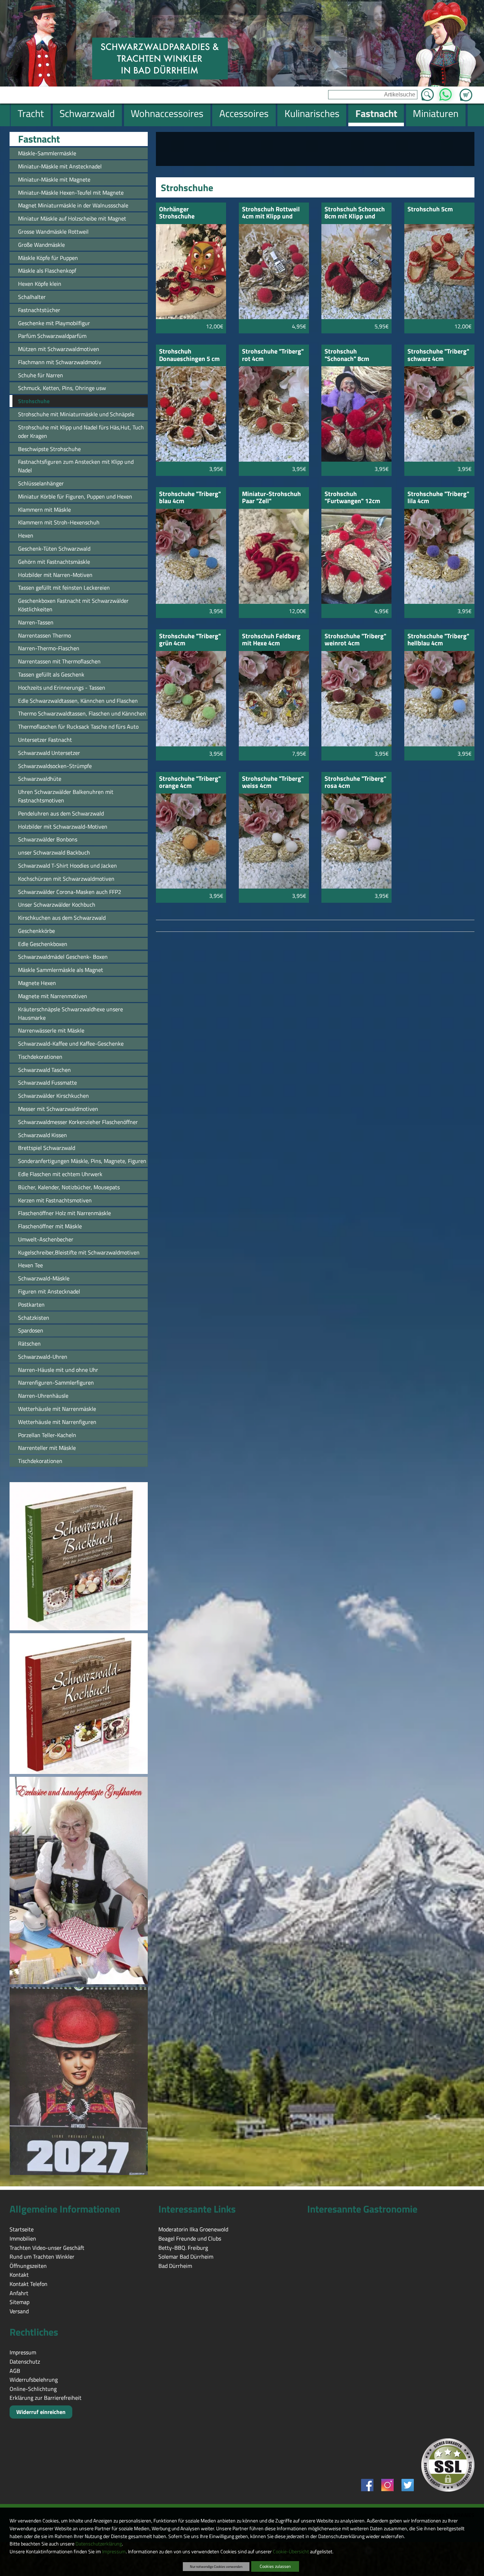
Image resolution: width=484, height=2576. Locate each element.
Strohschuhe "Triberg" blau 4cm (190, 498)
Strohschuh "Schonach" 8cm (347, 355)
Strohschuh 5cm (430, 210)
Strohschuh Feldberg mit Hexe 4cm (271, 640)
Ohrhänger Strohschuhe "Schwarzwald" (180, 213)
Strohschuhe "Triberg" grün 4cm (190, 640)
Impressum (114, 2552)
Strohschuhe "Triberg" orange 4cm (190, 783)
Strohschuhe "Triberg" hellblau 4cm (438, 640)
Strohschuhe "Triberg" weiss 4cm (273, 783)
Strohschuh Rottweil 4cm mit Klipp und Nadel (271, 213)
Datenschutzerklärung (99, 2544)
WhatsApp (446, 93)
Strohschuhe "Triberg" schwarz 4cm (438, 355)
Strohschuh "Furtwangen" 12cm (352, 498)
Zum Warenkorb (466, 91)
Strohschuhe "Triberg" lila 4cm (438, 498)
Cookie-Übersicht (291, 2552)
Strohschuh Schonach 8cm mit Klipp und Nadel (355, 213)
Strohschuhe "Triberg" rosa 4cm (355, 783)
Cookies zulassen (275, 2566)
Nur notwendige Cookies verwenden (216, 2566)
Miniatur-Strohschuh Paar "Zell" (271, 498)
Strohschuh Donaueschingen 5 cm (189, 355)
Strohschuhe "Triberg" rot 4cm (273, 355)
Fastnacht (39, 139)
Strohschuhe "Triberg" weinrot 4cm (355, 640)
